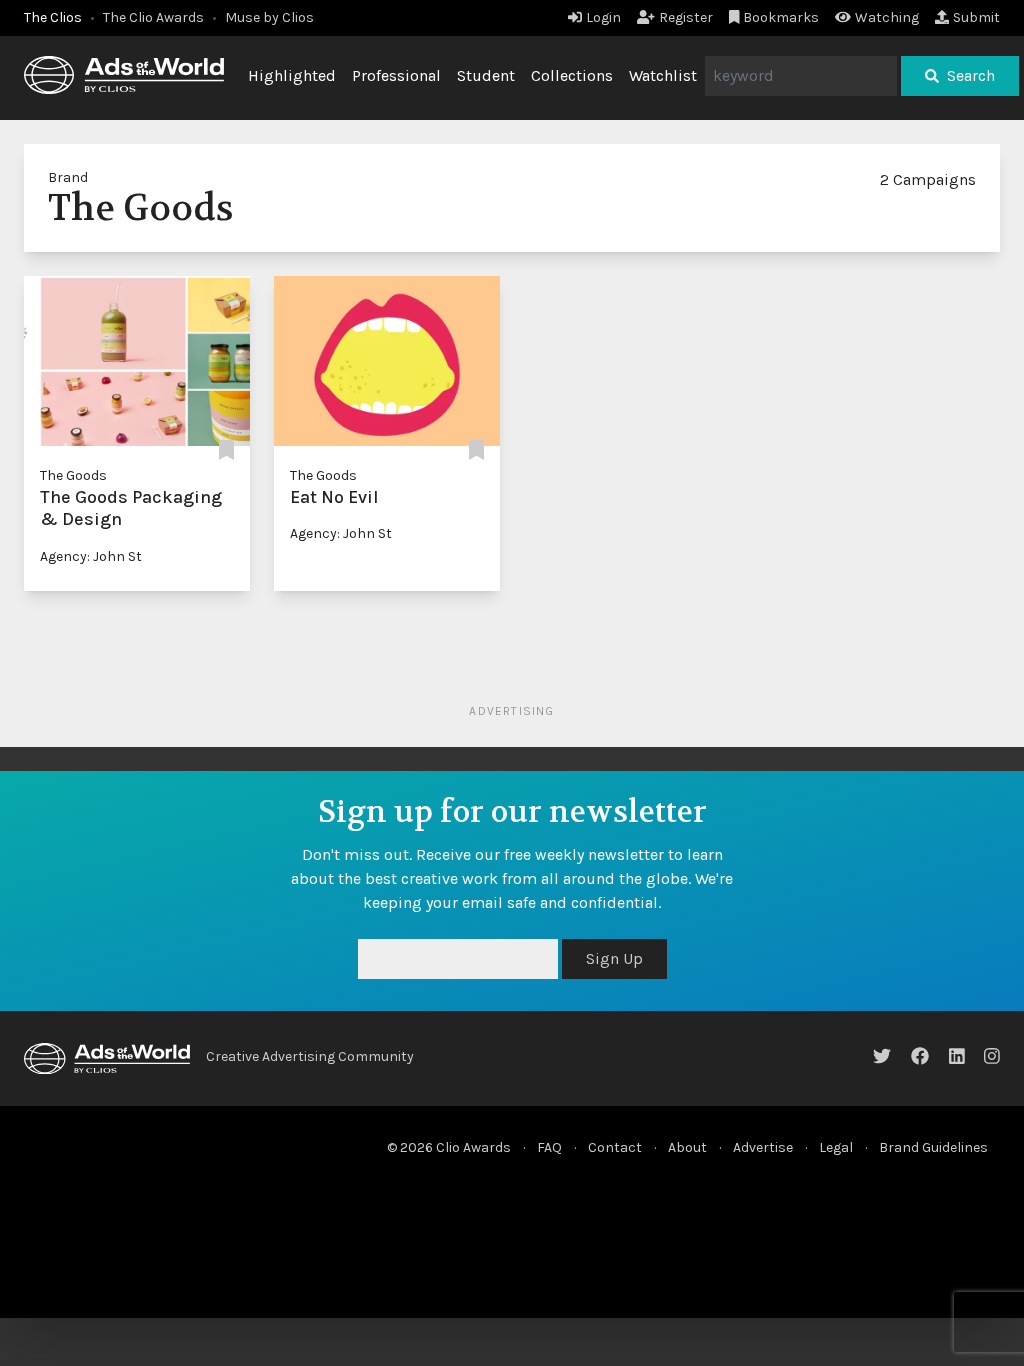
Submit (976, 17)
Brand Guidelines (933, 1147)
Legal (836, 1147)
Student (486, 75)
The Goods (73, 475)
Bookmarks (781, 17)
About (687, 1147)
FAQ (549, 1147)
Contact (615, 1147)
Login (603, 17)
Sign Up (614, 958)
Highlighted (292, 75)
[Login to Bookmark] (226, 451)
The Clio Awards (153, 17)
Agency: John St (91, 556)
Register (686, 17)
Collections (572, 75)
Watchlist (663, 75)
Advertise (763, 1147)
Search (971, 75)
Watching (887, 17)
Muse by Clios (269, 17)
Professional (396, 75)
